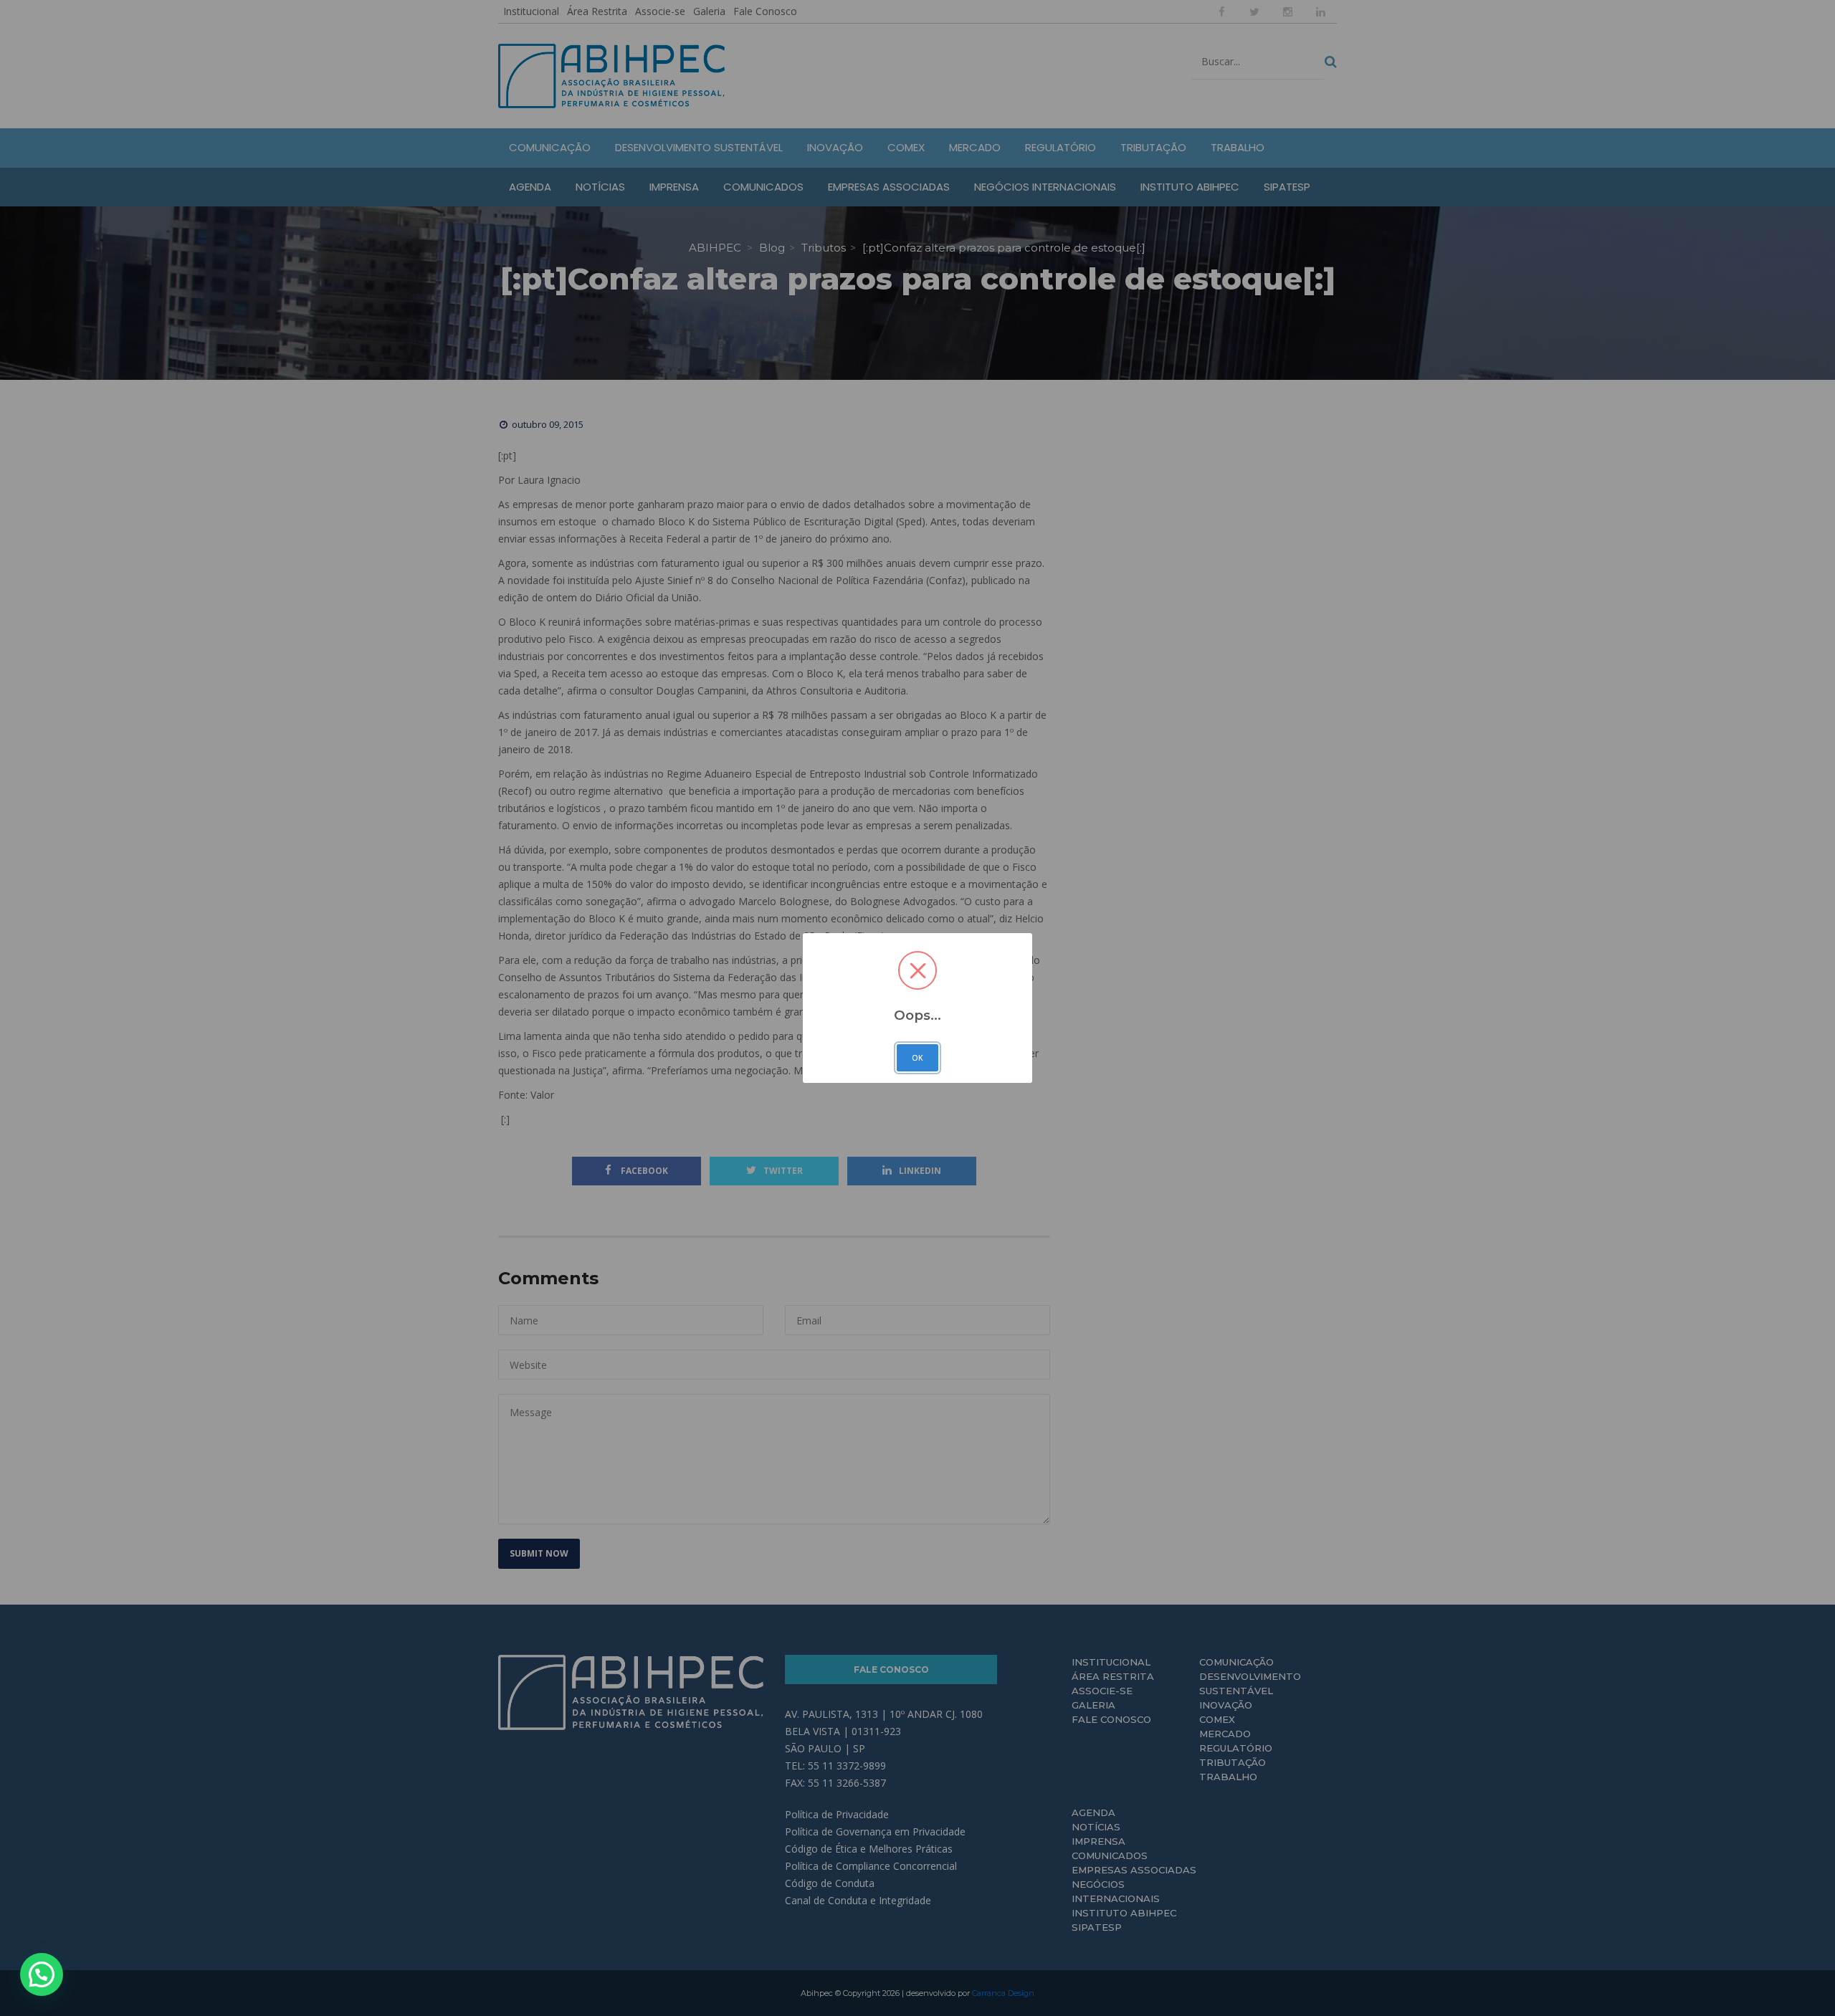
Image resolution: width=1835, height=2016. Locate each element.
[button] (42, 1974)
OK (917, 1058)
